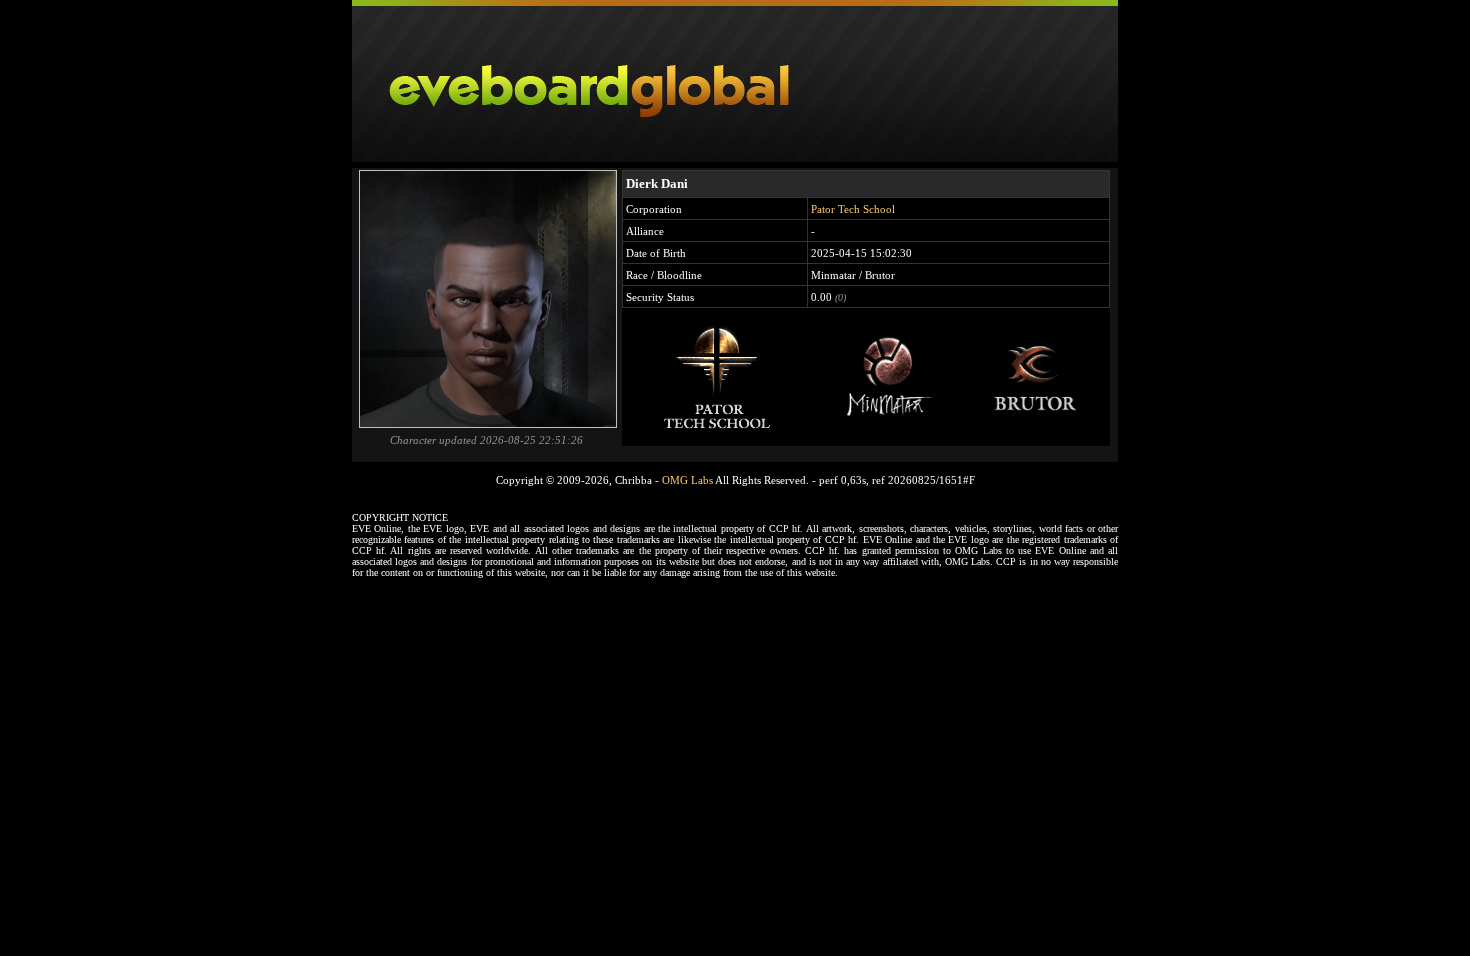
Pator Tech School (853, 209)
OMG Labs (687, 480)
